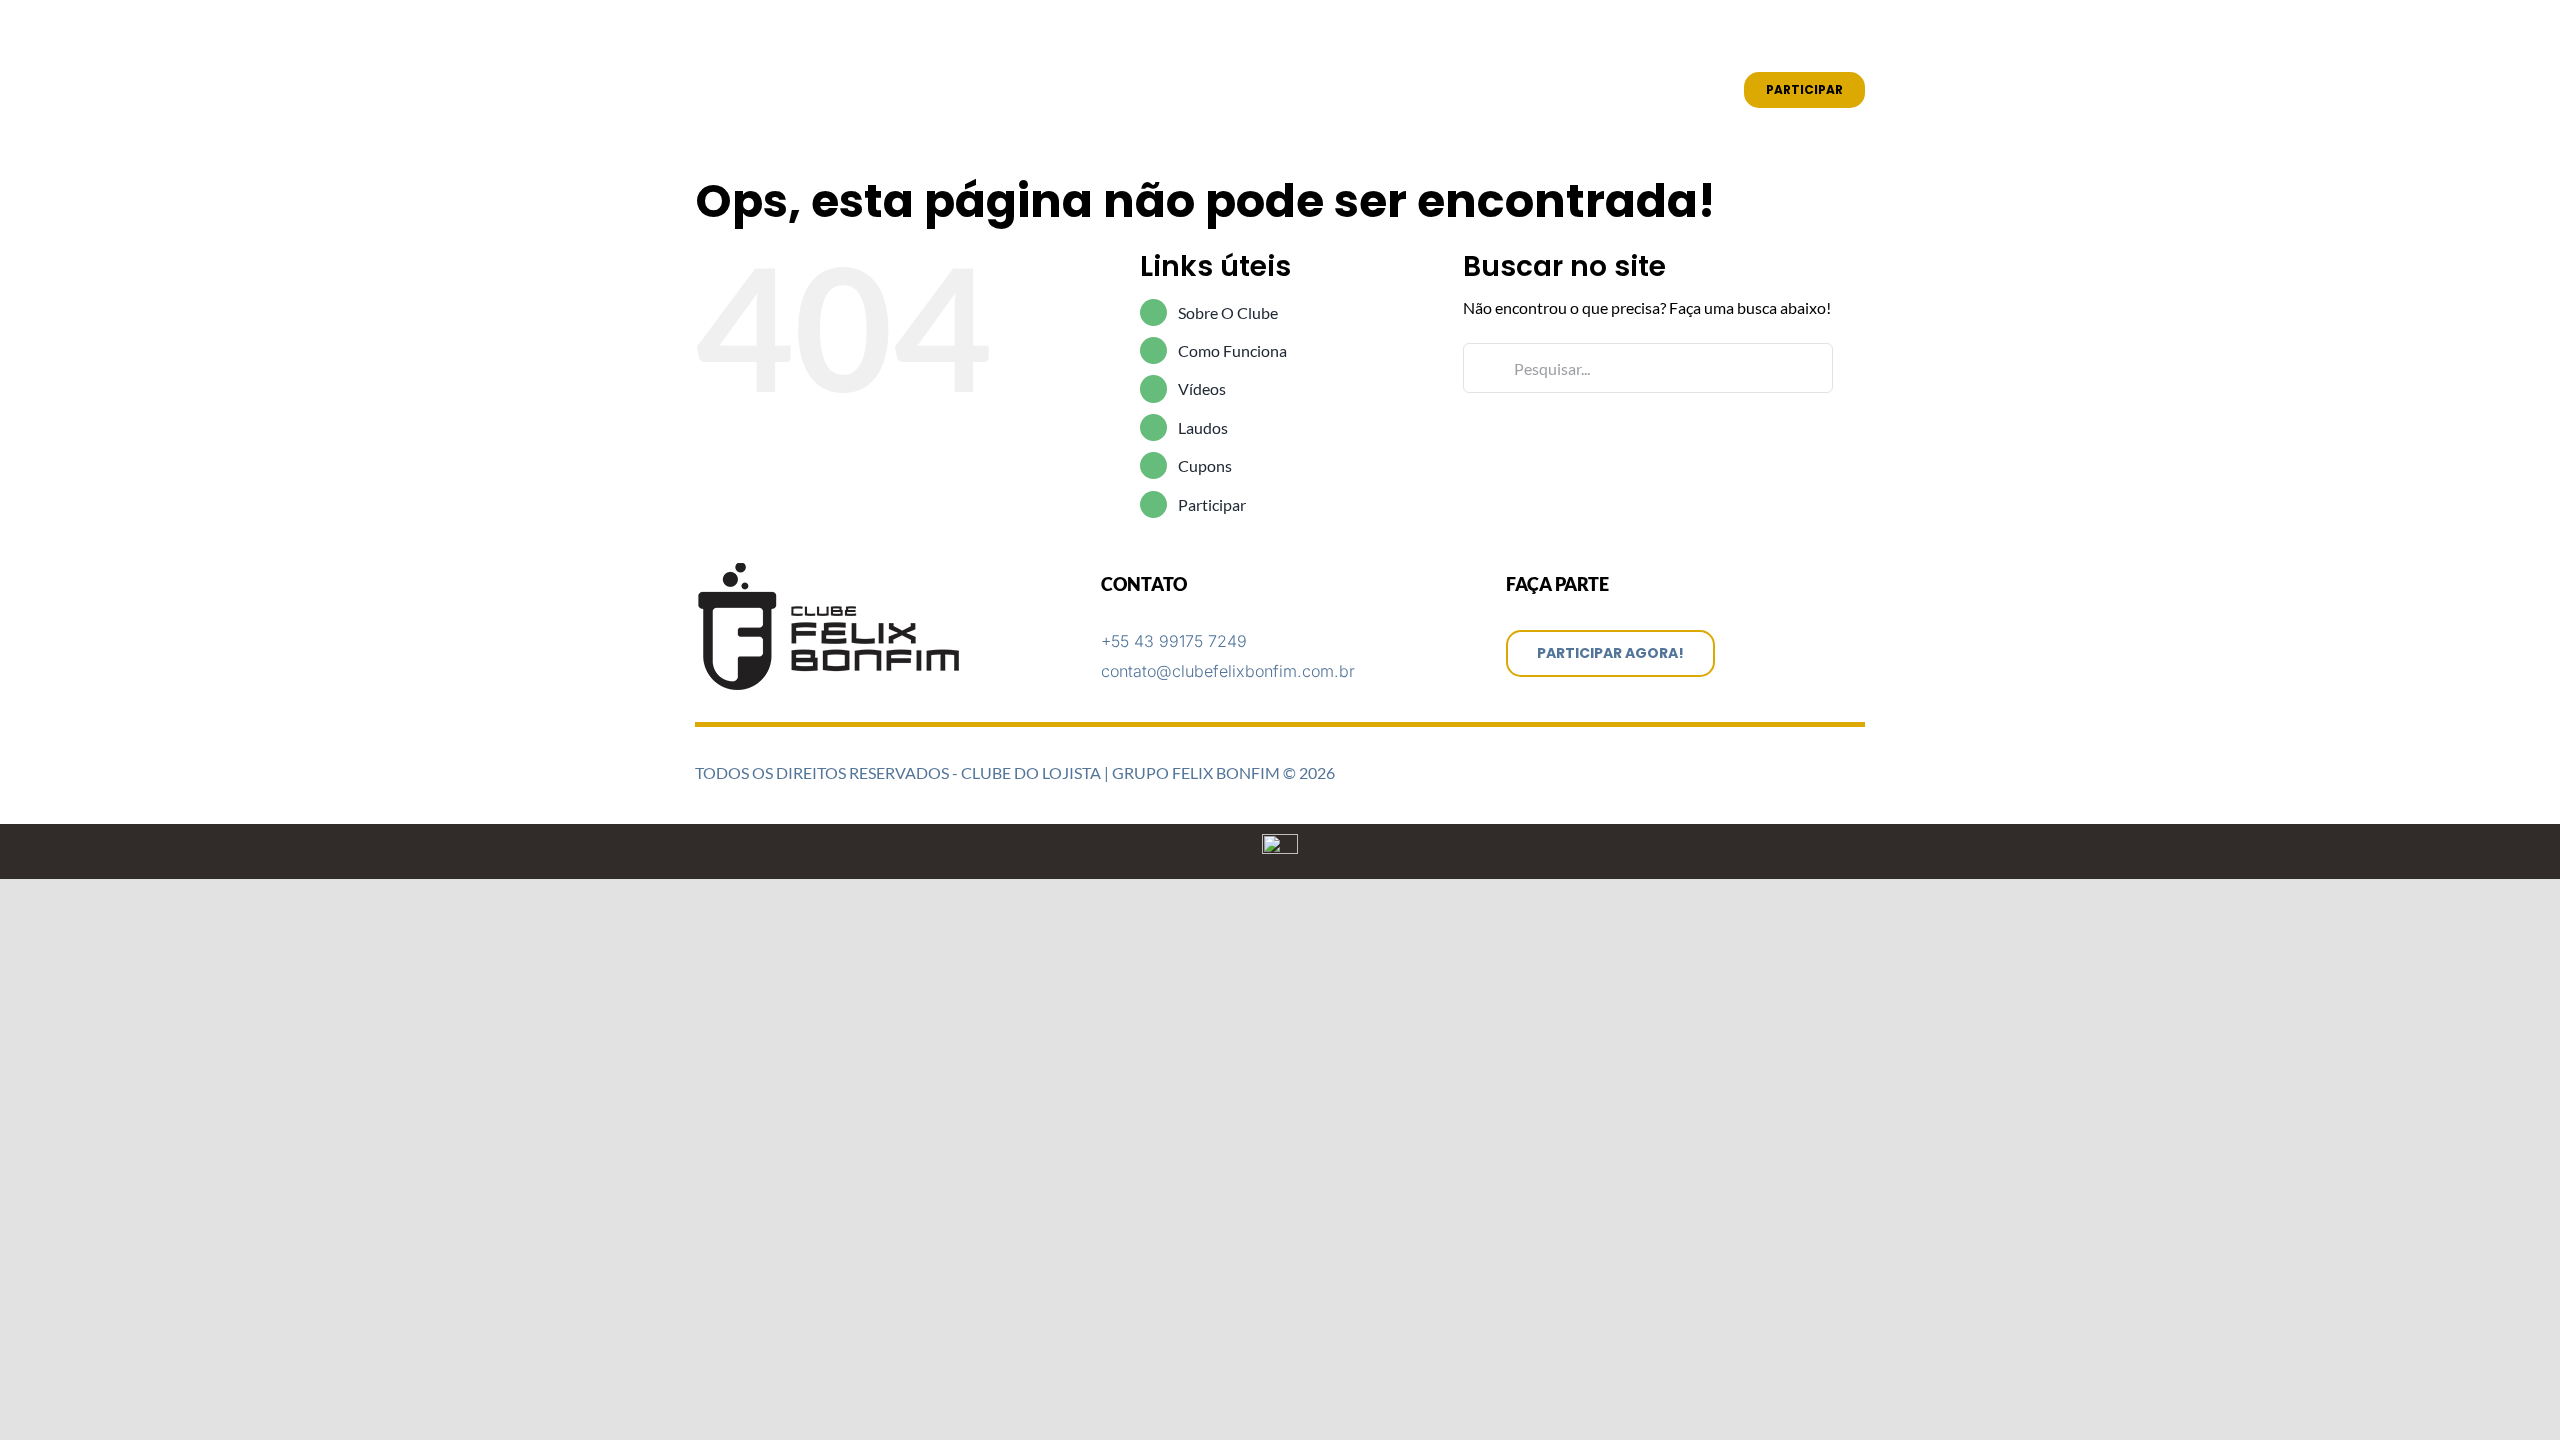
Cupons (1205, 465)
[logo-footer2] (832, 570)
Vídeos (1202, 388)
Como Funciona (1232, 350)
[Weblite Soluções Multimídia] (1280, 841)
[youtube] (1859, 32)
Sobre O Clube (1228, 312)
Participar (1212, 504)
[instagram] (1827, 32)
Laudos (1203, 427)
